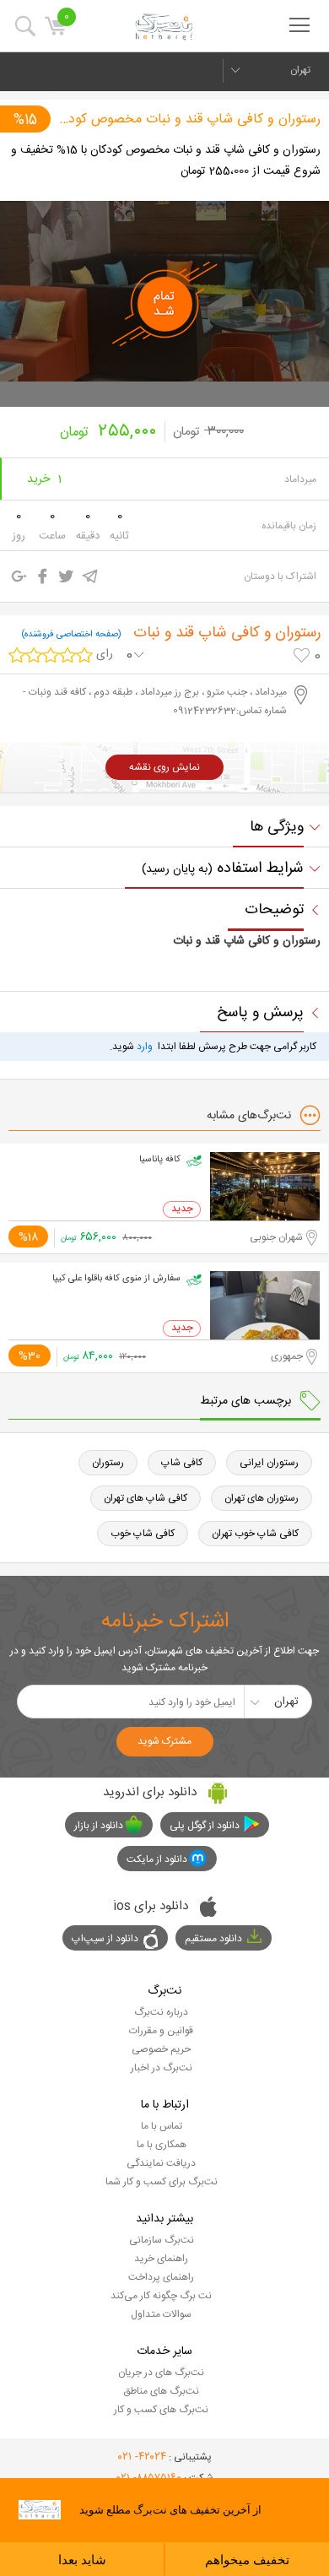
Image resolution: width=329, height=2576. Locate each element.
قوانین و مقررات (161, 2031)
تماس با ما (162, 2126)
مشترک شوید (164, 1741)
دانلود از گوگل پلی (205, 1826)
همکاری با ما (162, 2145)
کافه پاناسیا (160, 1160)
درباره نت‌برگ (161, 2012)
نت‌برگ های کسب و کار (161, 2410)
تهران (300, 70)
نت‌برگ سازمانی (162, 2240)
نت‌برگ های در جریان (161, 2373)
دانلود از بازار (99, 1826)
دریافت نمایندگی (161, 2163)
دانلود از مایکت (157, 1859)
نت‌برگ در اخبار (162, 2068)
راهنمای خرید (161, 2259)
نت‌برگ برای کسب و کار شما (162, 2182)
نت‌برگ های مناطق (161, 2391)
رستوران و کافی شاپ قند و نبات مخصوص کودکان (188, 119)
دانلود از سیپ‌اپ (105, 1939)
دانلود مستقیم (213, 1939)
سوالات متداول (161, 2314)
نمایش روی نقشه (164, 767)
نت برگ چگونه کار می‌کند (161, 2296)
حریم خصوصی (161, 2049)
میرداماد (300, 479)
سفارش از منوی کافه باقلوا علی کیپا (116, 1279)
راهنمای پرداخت (161, 2277)
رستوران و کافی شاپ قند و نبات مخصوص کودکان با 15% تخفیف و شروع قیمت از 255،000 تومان (166, 161)
